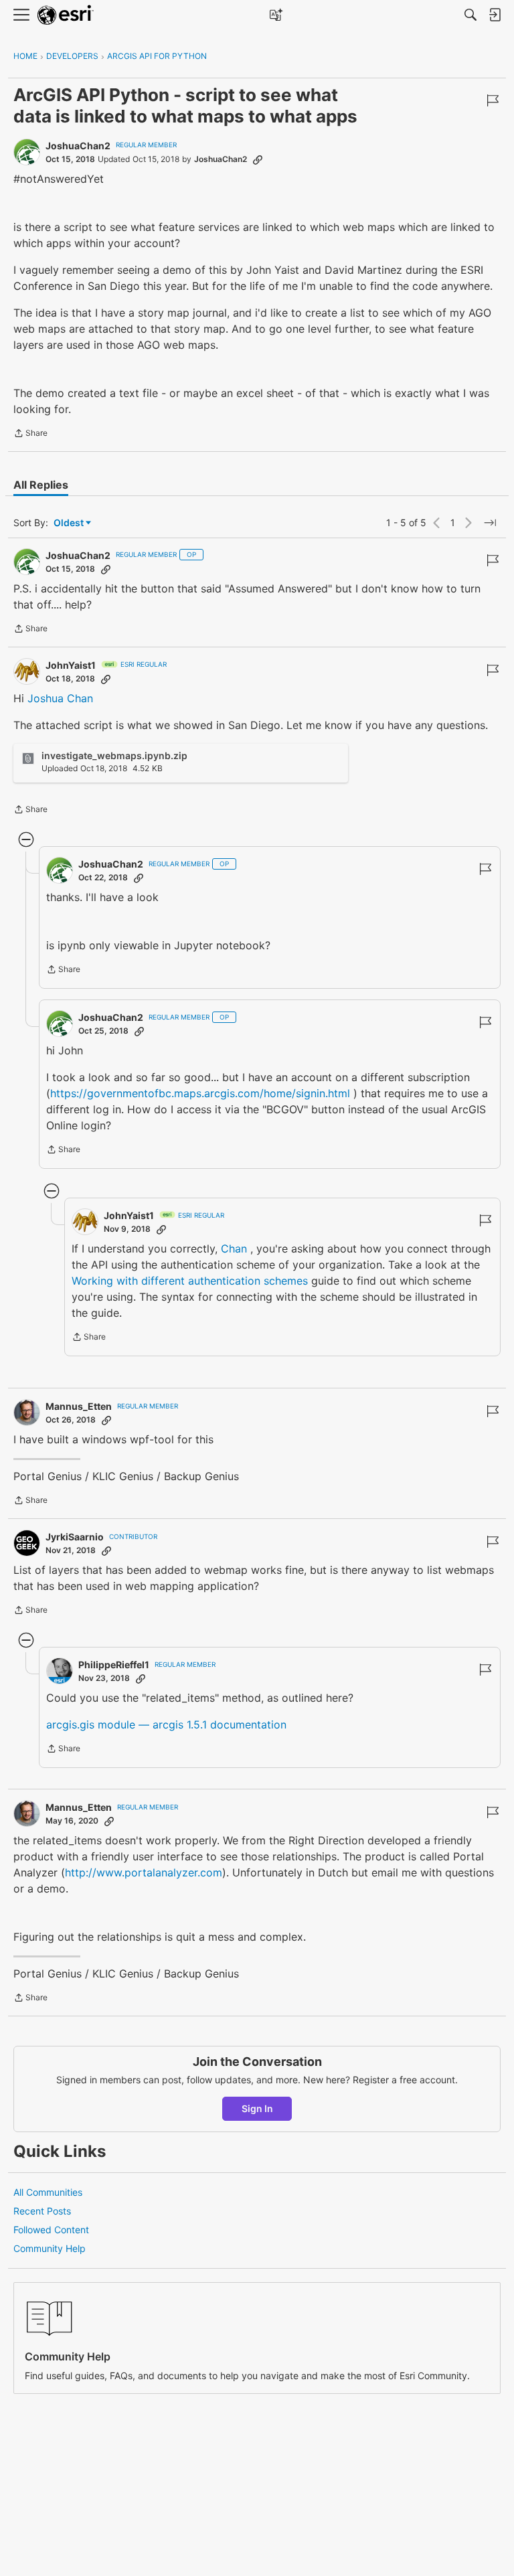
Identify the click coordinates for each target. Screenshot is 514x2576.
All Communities (48, 2192)
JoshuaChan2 (78, 146)
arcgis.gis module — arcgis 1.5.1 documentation (166, 1724)
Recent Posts (42, 2211)
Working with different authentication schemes (190, 1281)
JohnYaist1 (71, 665)
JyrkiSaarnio (75, 1537)
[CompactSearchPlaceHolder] (470, 15)
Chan (234, 1249)
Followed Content (51, 2230)
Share (30, 434)
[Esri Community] (66, 15)
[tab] (41, 485)
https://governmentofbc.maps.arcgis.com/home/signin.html (200, 1093)
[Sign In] (495, 15)
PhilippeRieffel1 (114, 1665)
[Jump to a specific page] (490, 523)
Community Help (50, 2248)
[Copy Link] (258, 159)
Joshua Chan (60, 698)
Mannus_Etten (79, 1406)
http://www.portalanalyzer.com (144, 1872)
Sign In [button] (257, 2108)
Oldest (70, 523)
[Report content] (493, 100)
